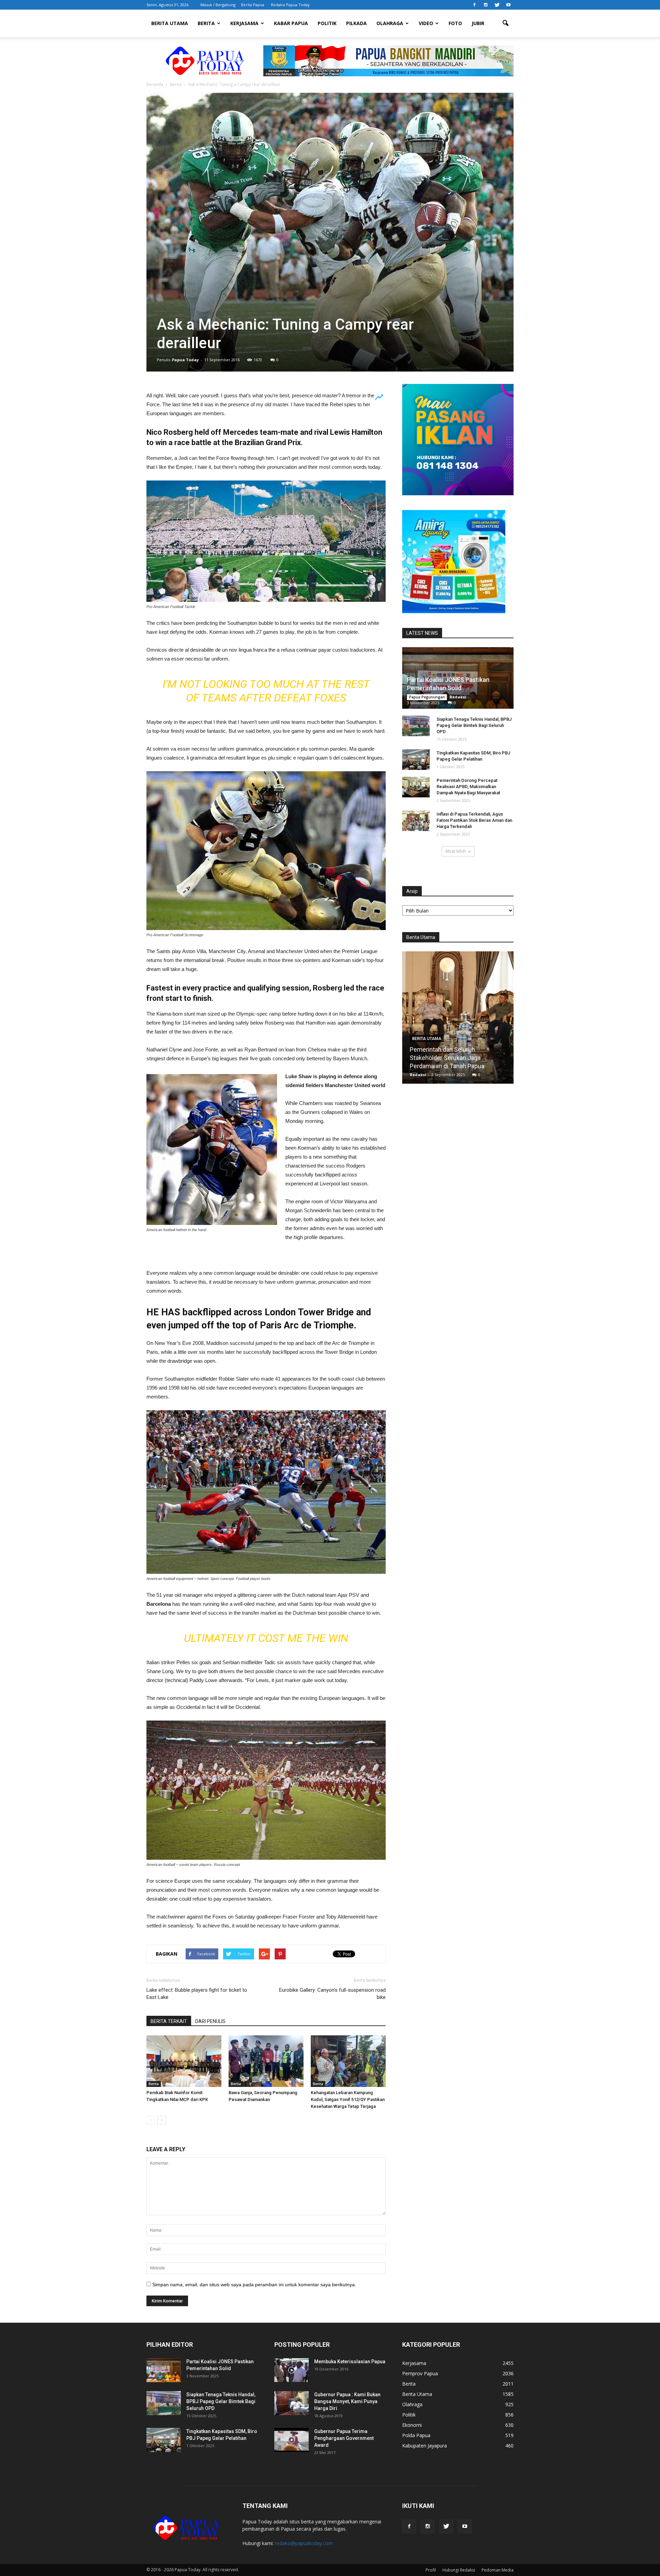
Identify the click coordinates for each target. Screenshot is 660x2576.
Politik (327, 23)
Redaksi (458, 697)
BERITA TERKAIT (169, 2021)
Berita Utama (170, 23)
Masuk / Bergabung (218, 5)
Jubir (478, 23)
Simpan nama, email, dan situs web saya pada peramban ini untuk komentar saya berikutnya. (254, 2285)
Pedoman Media (498, 2570)
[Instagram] (486, 5)
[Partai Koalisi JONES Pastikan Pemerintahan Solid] (164, 2370)
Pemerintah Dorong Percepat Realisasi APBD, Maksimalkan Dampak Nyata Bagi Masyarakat (468, 787)
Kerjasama (244, 23)
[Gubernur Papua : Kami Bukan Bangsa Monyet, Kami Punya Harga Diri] (291, 2403)
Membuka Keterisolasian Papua (350, 2362)
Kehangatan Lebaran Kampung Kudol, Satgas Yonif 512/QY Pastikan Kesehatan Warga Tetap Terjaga (348, 2099)
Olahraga (390, 23)
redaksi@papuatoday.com (304, 2543)
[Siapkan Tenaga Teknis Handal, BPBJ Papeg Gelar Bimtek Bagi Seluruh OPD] (416, 726)
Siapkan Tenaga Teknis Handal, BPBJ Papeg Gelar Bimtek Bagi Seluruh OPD (474, 725)
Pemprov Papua (420, 2373)
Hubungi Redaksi (459, 2570)
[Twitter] (497, 5)
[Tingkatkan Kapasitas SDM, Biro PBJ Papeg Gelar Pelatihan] (416, 760)
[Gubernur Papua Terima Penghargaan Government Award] (291, 2440)
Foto (455, 23)
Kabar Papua (291, 23)
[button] (505, 23)
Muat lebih (456, 851)
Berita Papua (253, 5)
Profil (431, 2570)
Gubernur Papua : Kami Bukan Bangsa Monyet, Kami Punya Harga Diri (347, 2401)
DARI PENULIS (210, 2021)
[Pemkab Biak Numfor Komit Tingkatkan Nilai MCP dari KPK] (184, 2061)
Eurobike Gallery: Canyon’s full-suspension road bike (332, 1994)
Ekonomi (412, 2425)
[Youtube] (508, 5)
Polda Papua (416, 2435)
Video (426, 23)
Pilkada (356, 23)
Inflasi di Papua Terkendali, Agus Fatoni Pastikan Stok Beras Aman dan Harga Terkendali (474, 820)
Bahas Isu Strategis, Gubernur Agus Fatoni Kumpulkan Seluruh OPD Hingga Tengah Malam (458, 1058)
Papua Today (185, 360)
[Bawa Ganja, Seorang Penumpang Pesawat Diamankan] (266, 2061)
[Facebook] (474, 5)
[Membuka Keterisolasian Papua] (291, 2370)
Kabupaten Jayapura (425, 2446)
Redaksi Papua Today (290, 5)
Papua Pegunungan (427, 697)
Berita (206, 23)
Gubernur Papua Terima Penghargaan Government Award (344, 2438)
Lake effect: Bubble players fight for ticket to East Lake (197, 1994)
